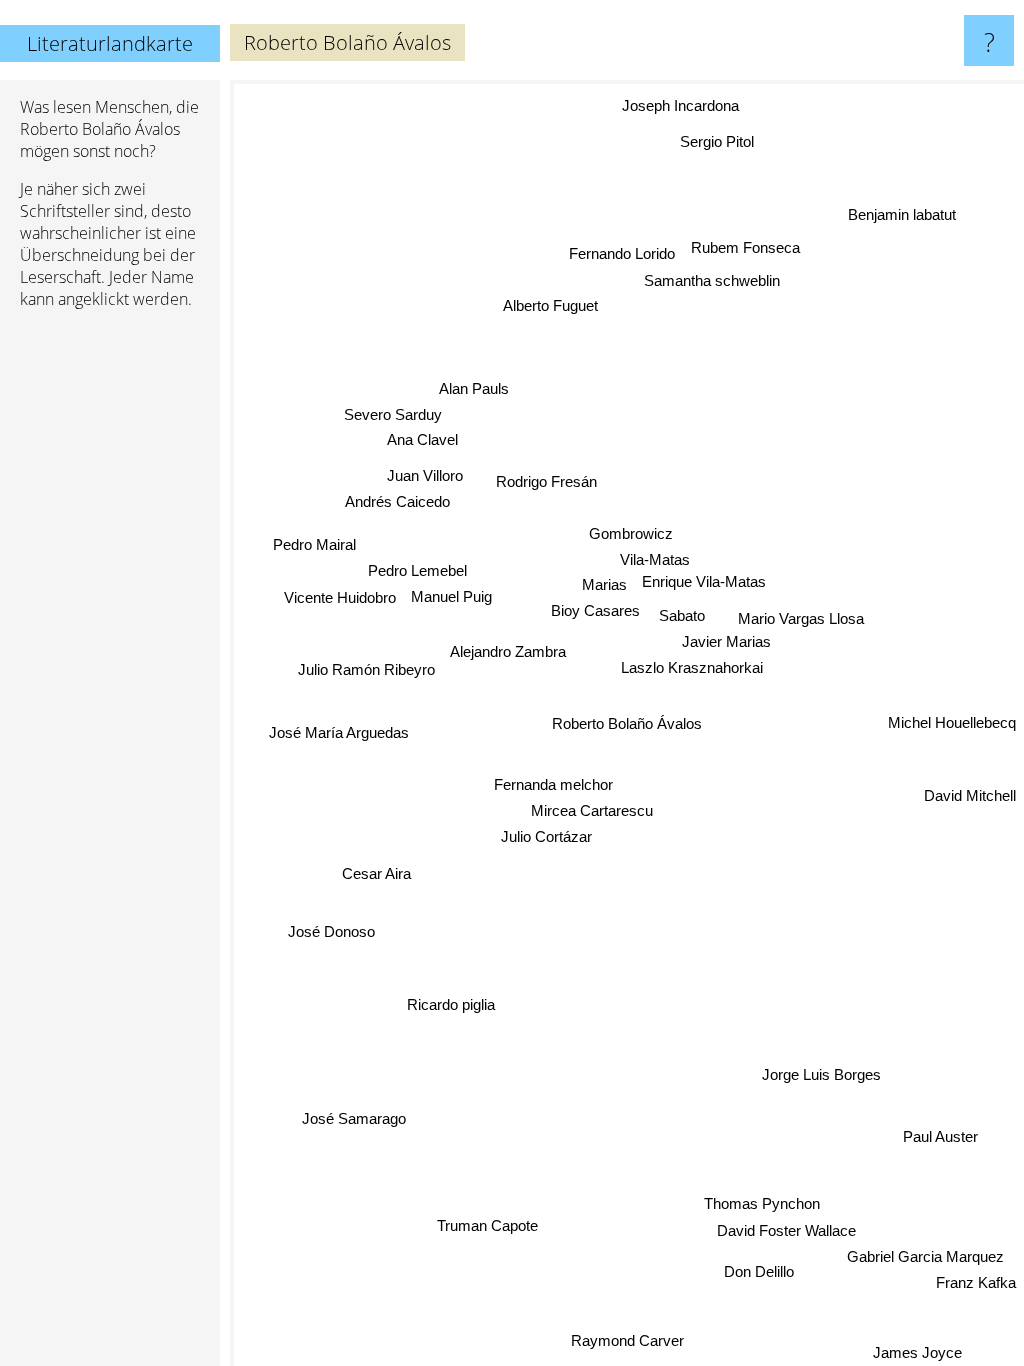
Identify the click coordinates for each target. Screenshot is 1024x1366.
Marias (604, 584)
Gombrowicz (631, 533)
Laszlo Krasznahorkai (692, 667)
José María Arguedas (339, 732)
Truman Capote (487, 1226)
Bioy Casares (595, 611)
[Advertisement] (110, 631)
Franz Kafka (976, 1282)
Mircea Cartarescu (592, 810)
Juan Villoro (425, 475)
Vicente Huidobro (340, 598)
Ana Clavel (422, 440)
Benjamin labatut (902, 214)
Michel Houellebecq (952, 722)
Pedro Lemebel (417, 571)
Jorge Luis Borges (821, 1074)
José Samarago (354, 1118)
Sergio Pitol (718, 141)
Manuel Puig (451, 596)
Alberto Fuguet (550, 305)
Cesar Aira (376, 874)
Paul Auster (940, 1136)
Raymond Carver (628, 1340)
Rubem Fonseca (746, 247)
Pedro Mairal (314, 544)
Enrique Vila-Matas (704, 581)
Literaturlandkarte (110, 43)
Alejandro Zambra (508, 651)
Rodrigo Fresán (546, 481)
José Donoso (331, 931)
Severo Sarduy (393, 414)
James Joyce (917, 1352)
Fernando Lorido (623, 253)
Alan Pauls (474, 388)
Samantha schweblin (712, 279)
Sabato (682, 615)
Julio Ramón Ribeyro (366, 669)
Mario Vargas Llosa (801, 618)
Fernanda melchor (553, 784)
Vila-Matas (655, 559)
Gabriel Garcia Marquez (925, 1256)
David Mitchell (970, 794)
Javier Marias (726, 642)
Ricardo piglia (451, 1005)
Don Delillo (760, 1271)
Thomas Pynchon (762, 1203)
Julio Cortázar (546, 836)
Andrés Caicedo (397, 501)
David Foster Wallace (786, 1230)
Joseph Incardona (681, 106)
